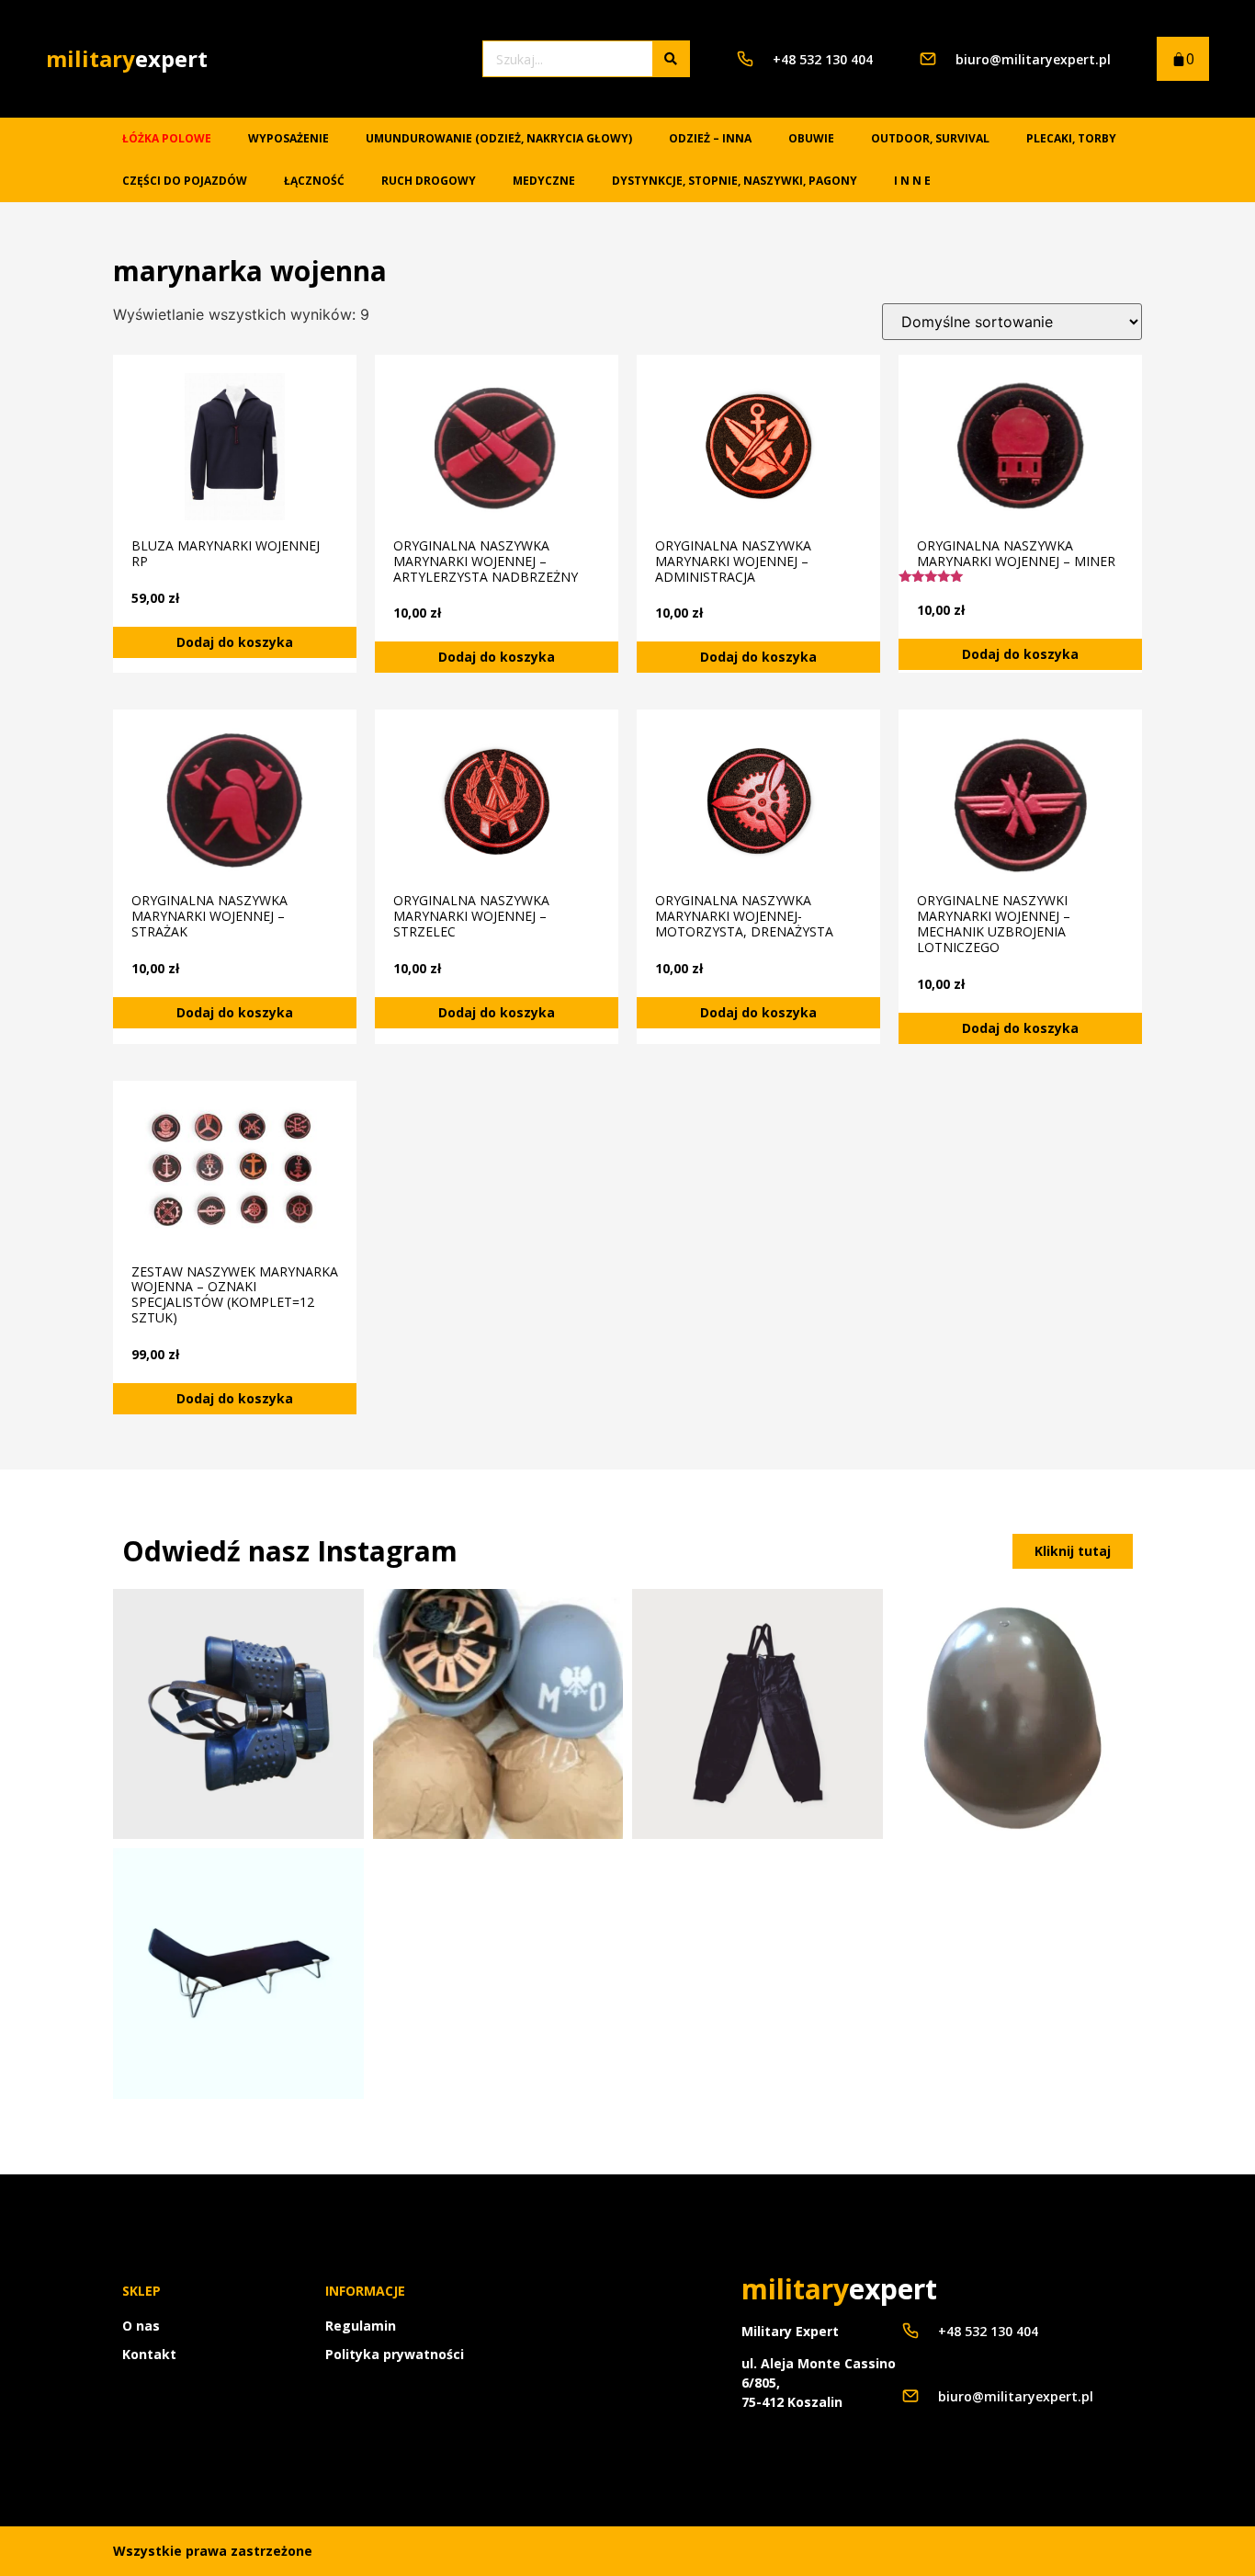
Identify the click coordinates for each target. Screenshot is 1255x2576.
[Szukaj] (671, 59)
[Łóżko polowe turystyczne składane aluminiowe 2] (238, 1974)
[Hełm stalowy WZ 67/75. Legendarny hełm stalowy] (1018, 1714)
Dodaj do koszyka (235, 642)
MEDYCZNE (544, 181)
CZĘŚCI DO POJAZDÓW (185, 181)
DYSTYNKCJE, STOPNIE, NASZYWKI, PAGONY (735, 181)
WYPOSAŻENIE (288, 138)
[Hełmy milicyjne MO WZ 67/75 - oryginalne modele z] (498, 1714)
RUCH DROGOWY (429, 181)
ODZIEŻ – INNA (710, 138)
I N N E (912, 181)
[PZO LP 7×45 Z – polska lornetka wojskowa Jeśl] (238, 1714)
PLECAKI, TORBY (1071, 138)
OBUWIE (811, 138)
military (127, 58)
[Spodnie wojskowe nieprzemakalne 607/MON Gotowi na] (758, 1714)
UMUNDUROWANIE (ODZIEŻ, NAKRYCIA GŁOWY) (499, 138)
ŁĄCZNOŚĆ (314, 181)
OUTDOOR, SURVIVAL (930, 138)
